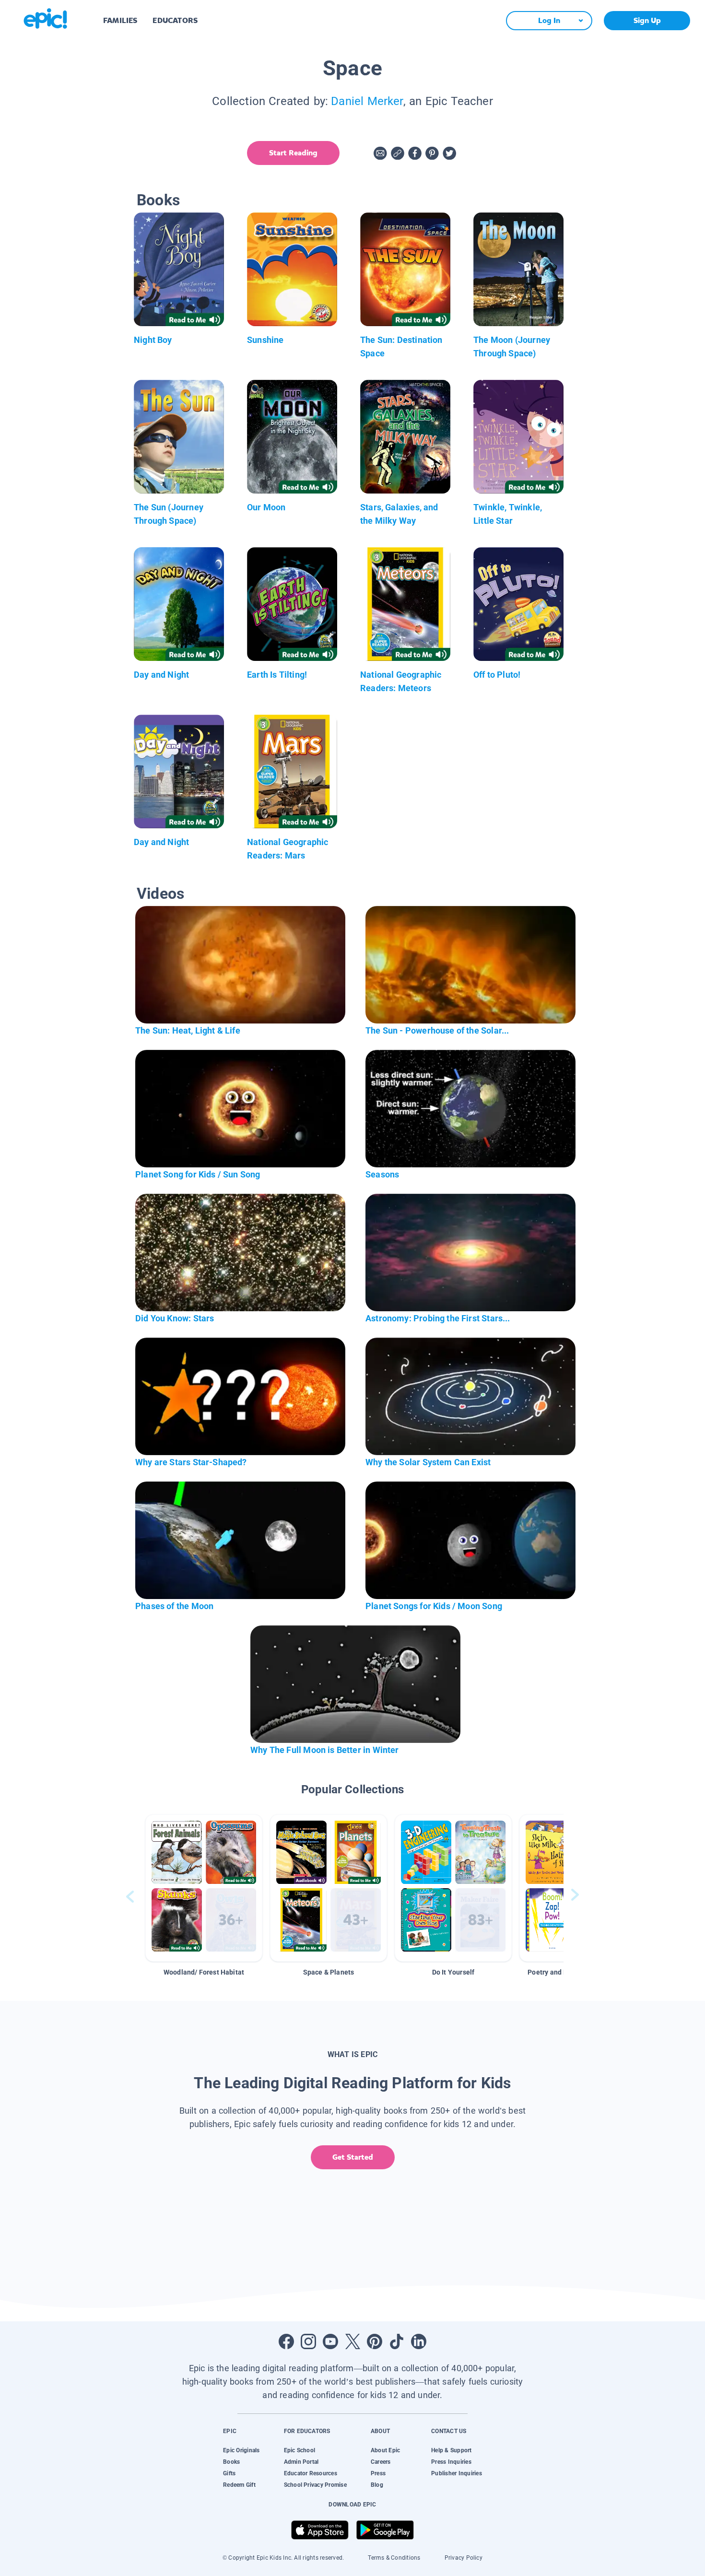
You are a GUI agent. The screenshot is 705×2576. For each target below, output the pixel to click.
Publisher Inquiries (457, 2473)
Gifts (229, 2473)
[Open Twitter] (352, 2341)
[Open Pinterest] (375, 2341)
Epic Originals (241, 2450)
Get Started (353, 2157)
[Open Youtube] (330, 2341)
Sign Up (647, 20)
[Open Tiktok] (397, 2341)
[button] (204, 1888)
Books (231, 2462)
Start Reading (293, 153)
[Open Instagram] (308, 2341)
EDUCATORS (175, 20)
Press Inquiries (451, 2462)
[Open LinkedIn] (419, 2341)
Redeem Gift (239, 2485)
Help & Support (451, 2450)
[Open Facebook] (286, 2341)
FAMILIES (120, 20)
